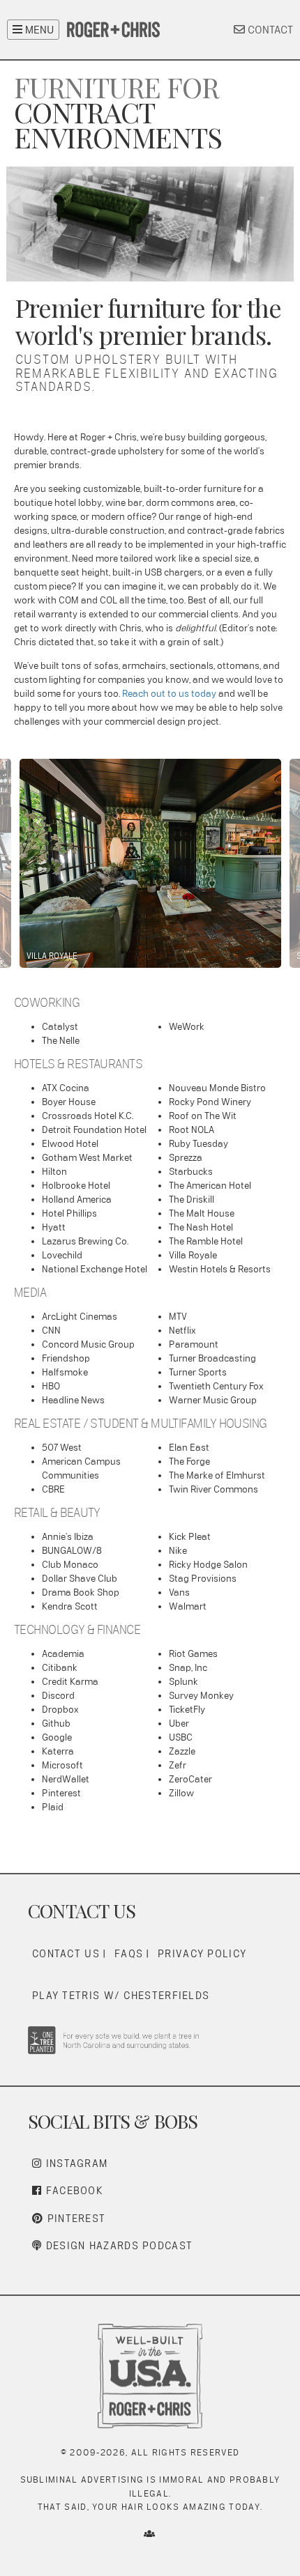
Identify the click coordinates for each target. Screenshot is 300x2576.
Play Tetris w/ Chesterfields (121, 1995)
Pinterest (74, 2218)
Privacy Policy (202, 1953)
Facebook (73, 2190)
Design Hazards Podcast (117, 2245)
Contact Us (66, 1953)
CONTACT (269, 30)
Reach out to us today (169, 693)
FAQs (129, 1953)
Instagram (75, 2163)
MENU (38, 30)
